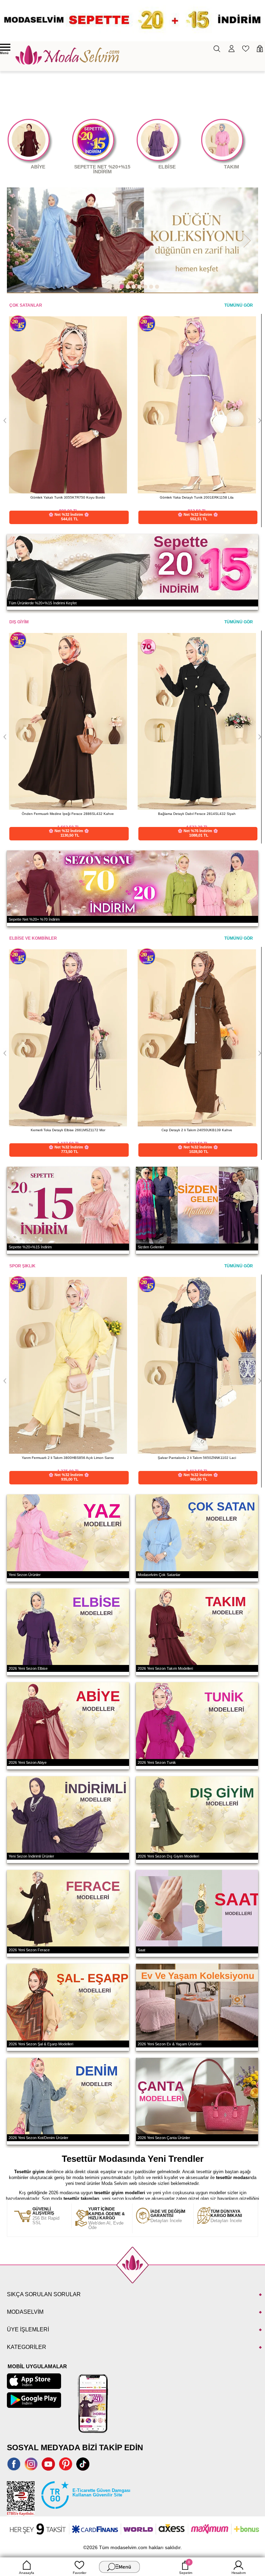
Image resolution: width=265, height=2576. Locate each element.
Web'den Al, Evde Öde (107, 2219)
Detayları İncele (168, 2216)
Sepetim (186, 2567)
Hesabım (239, 2573)
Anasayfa (27, 2573)
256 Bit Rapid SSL (46, 2216)
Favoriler (80, 2573)
